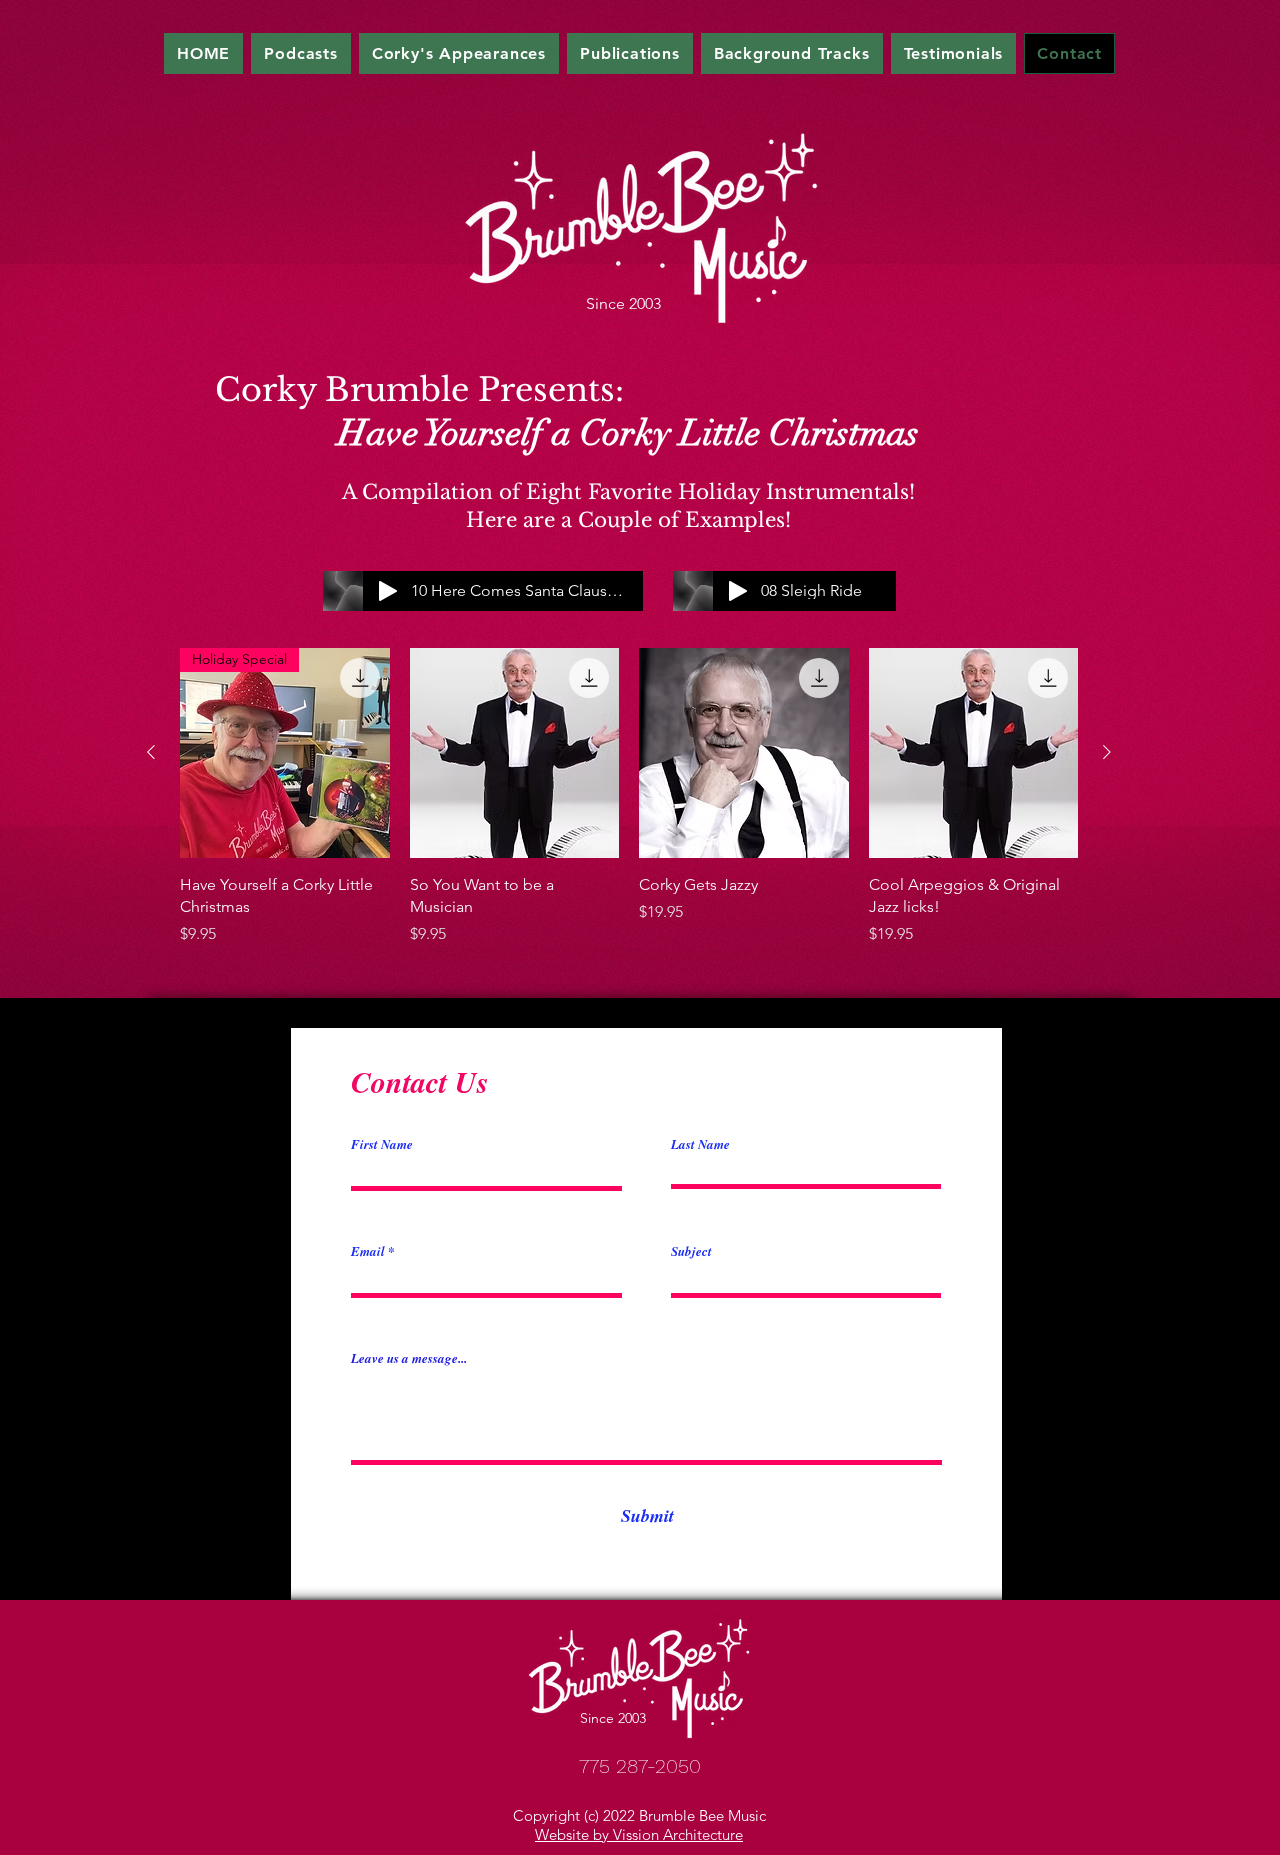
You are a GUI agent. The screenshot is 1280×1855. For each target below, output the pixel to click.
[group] (629, 797)
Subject (691, 1251)
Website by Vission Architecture (639, 1834)
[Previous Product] (151, 752)
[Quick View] (515, 753)
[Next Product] (1107, 752)
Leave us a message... (409, 1358)
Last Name (700, 1144)
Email (368, 1251)
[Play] (738, 591)
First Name (382, 1144)
